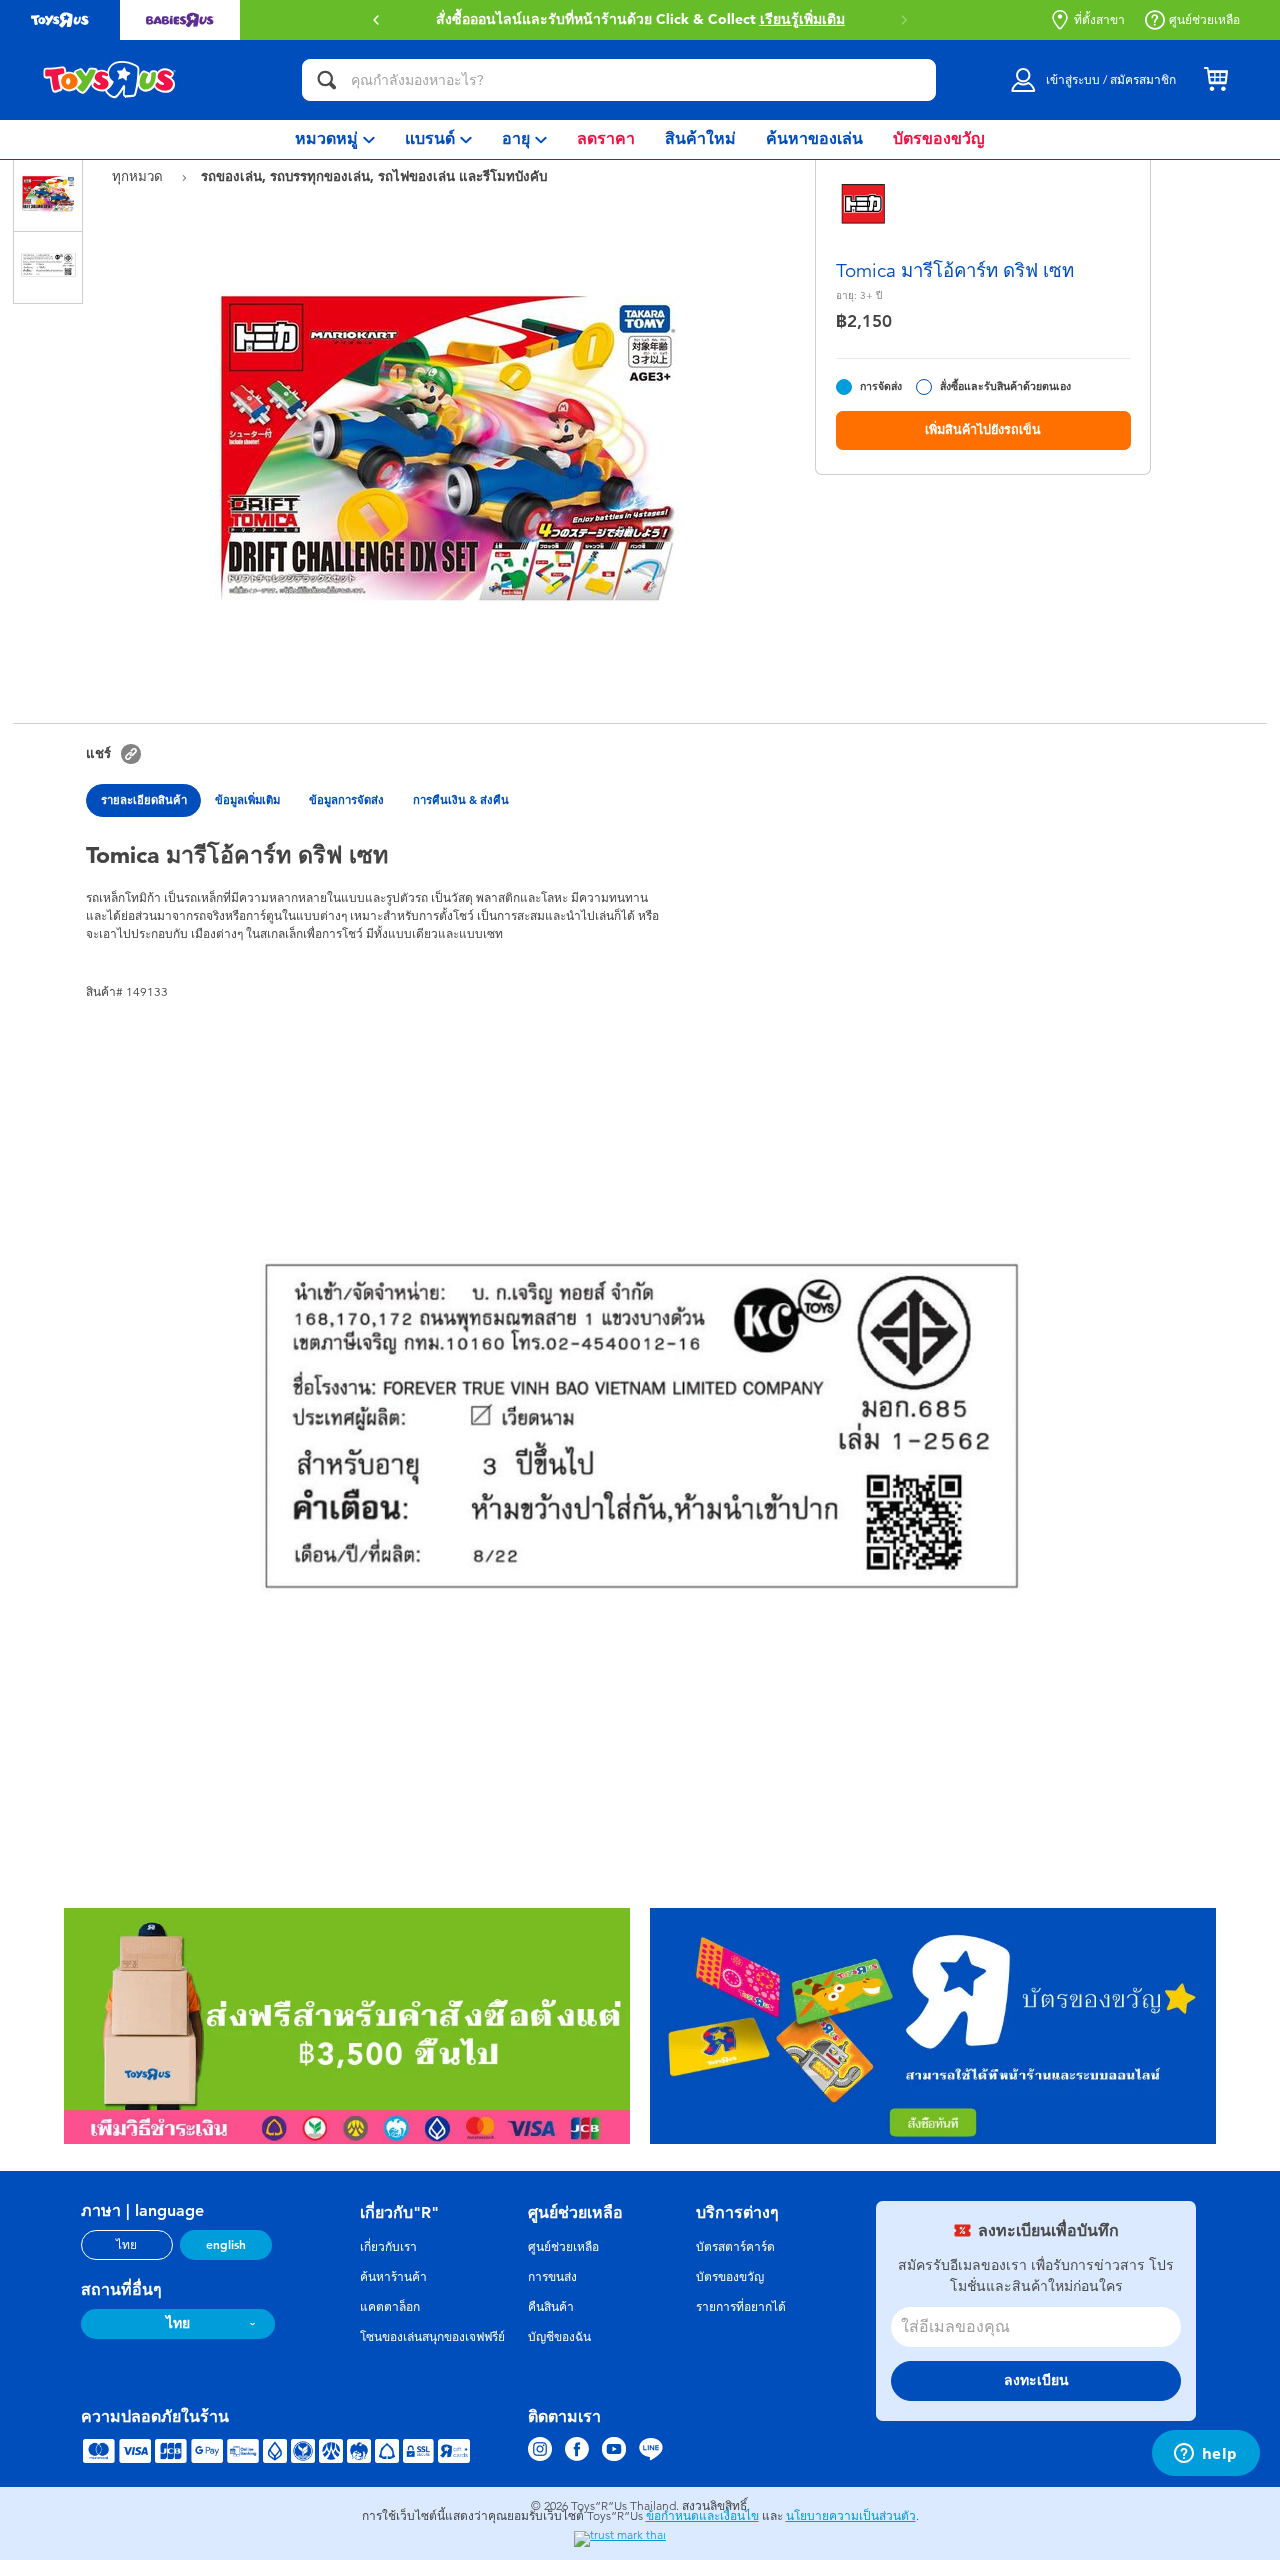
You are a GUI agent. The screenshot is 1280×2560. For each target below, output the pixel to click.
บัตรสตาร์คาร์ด (735, 2247)
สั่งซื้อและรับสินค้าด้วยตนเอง (1005, 386)
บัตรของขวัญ (730, 2277)
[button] (904, 20)
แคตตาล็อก (390, 2307)
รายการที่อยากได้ (741, 2307)
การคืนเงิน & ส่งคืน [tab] (461, 800)
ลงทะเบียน (1036, 2380)
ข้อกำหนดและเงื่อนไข (702, 2516)
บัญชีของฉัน (559, 2337)
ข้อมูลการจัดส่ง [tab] (346, 800)
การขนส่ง (552, 2277)
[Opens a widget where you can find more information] (1205, 2455)
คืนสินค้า (551, 2307)
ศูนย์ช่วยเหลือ (1204, 20)
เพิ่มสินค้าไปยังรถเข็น (983, 429)
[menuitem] (335, 139)
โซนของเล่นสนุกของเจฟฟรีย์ (432, 2337)
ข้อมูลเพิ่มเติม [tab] (247, 800)
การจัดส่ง (881, 386)
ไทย (126, 2245)
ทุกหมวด (139, 176)
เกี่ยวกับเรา (388, 2247)
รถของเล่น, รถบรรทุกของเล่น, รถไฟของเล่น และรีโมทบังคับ (374, 176)
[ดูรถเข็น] (1216, 80)
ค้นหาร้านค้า (393, 2277)
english (226, 2245)
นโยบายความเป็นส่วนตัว (851, 2516)
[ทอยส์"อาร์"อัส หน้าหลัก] (110, 80)
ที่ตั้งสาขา (1099, 20)
